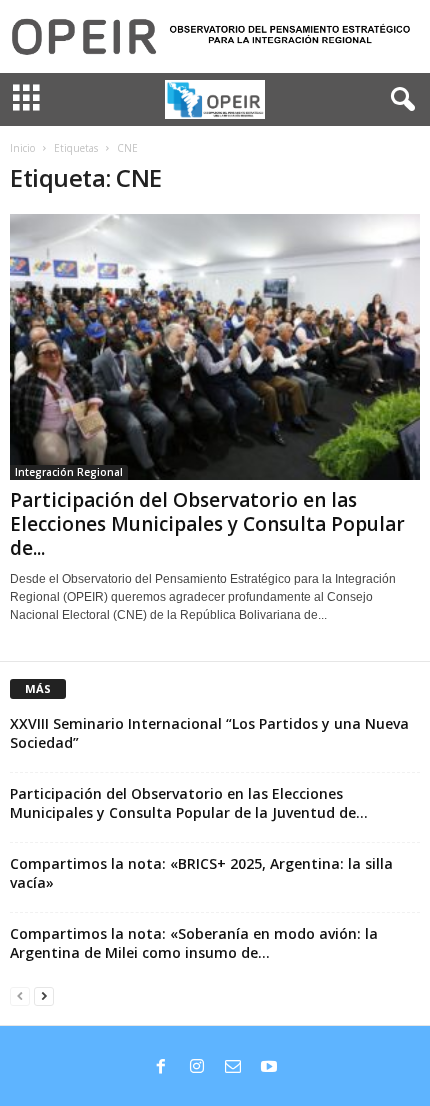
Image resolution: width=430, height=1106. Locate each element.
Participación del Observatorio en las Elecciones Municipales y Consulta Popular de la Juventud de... (189, 803)
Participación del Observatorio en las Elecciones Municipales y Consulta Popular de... (207, 524)
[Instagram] (197, 1068)
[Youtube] (269, 1068)
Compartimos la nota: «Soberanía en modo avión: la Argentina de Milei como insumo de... (194, 943)
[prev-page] (20, 995)
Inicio (22, 148)
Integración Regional (69, 472)
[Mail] (233, 1068)
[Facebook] (161, 1068)
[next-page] (44, 995)
